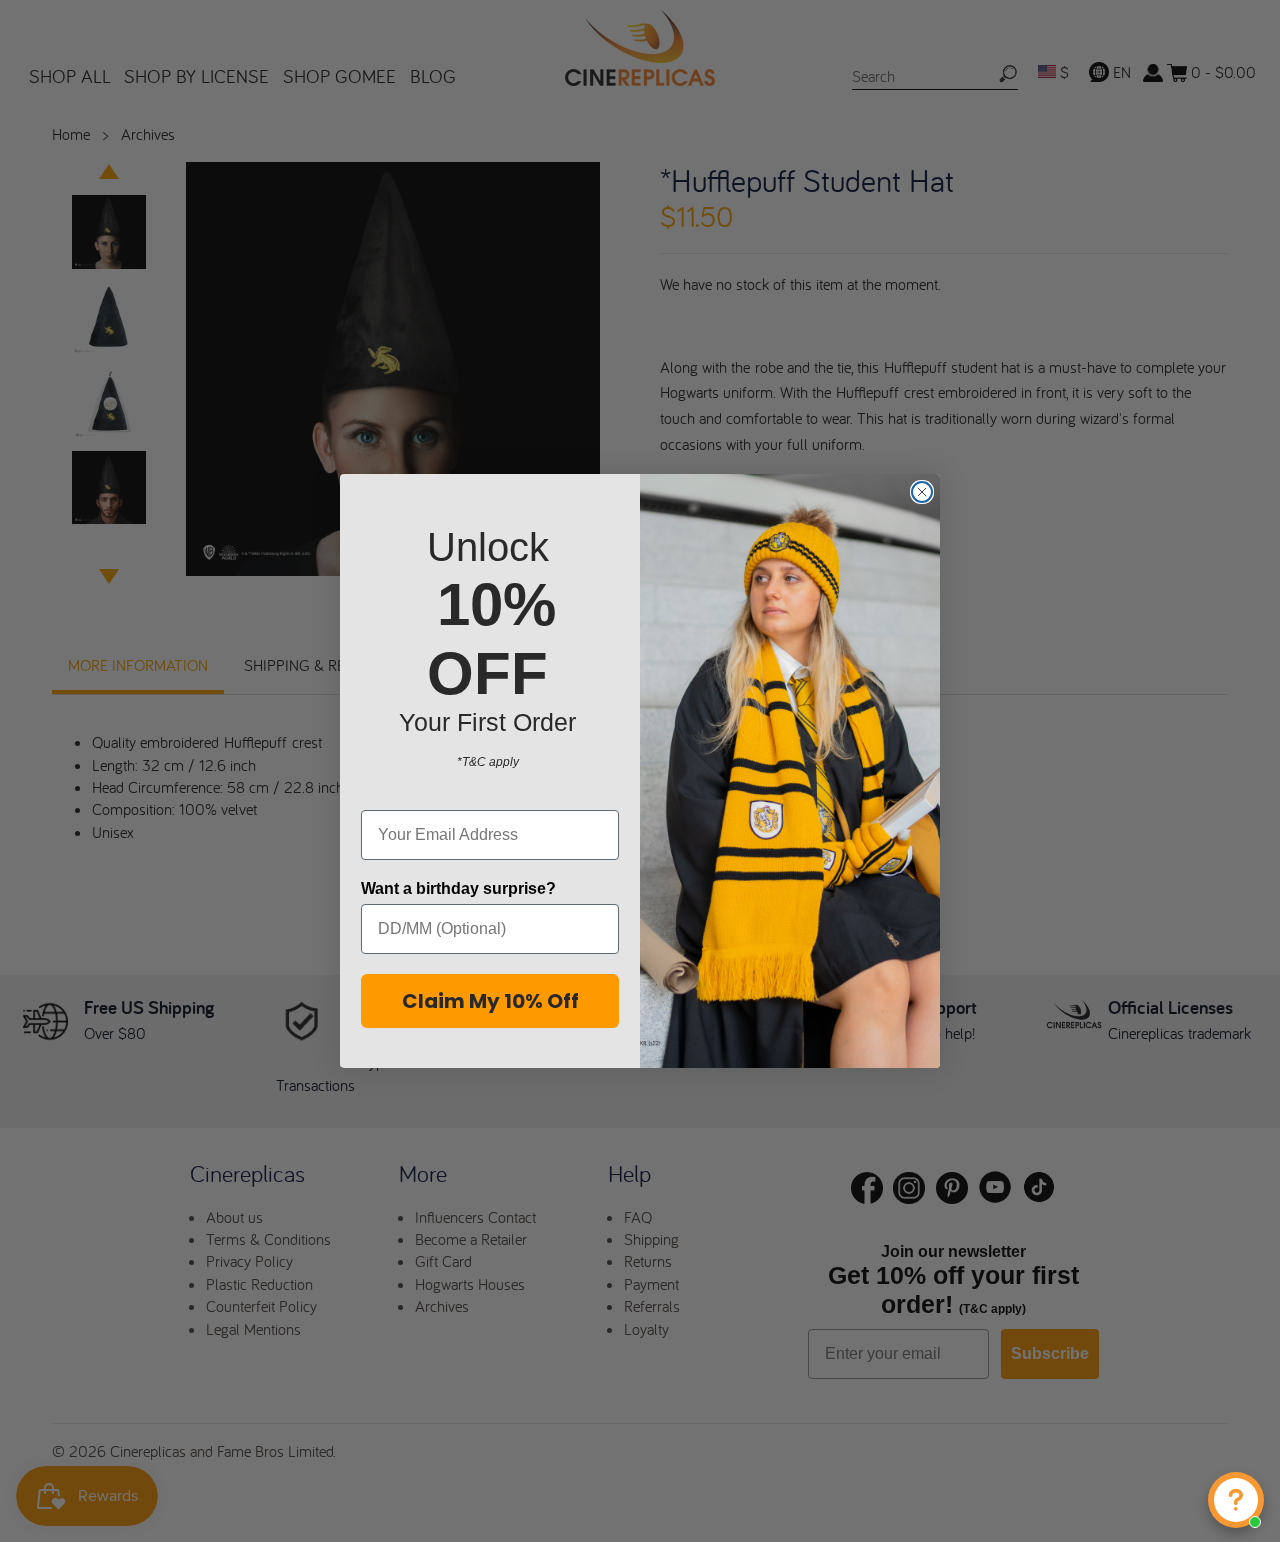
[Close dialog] (922, 492)
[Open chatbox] (1236, 1500)
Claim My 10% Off (490, 1001)
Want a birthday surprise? (458, 888)
